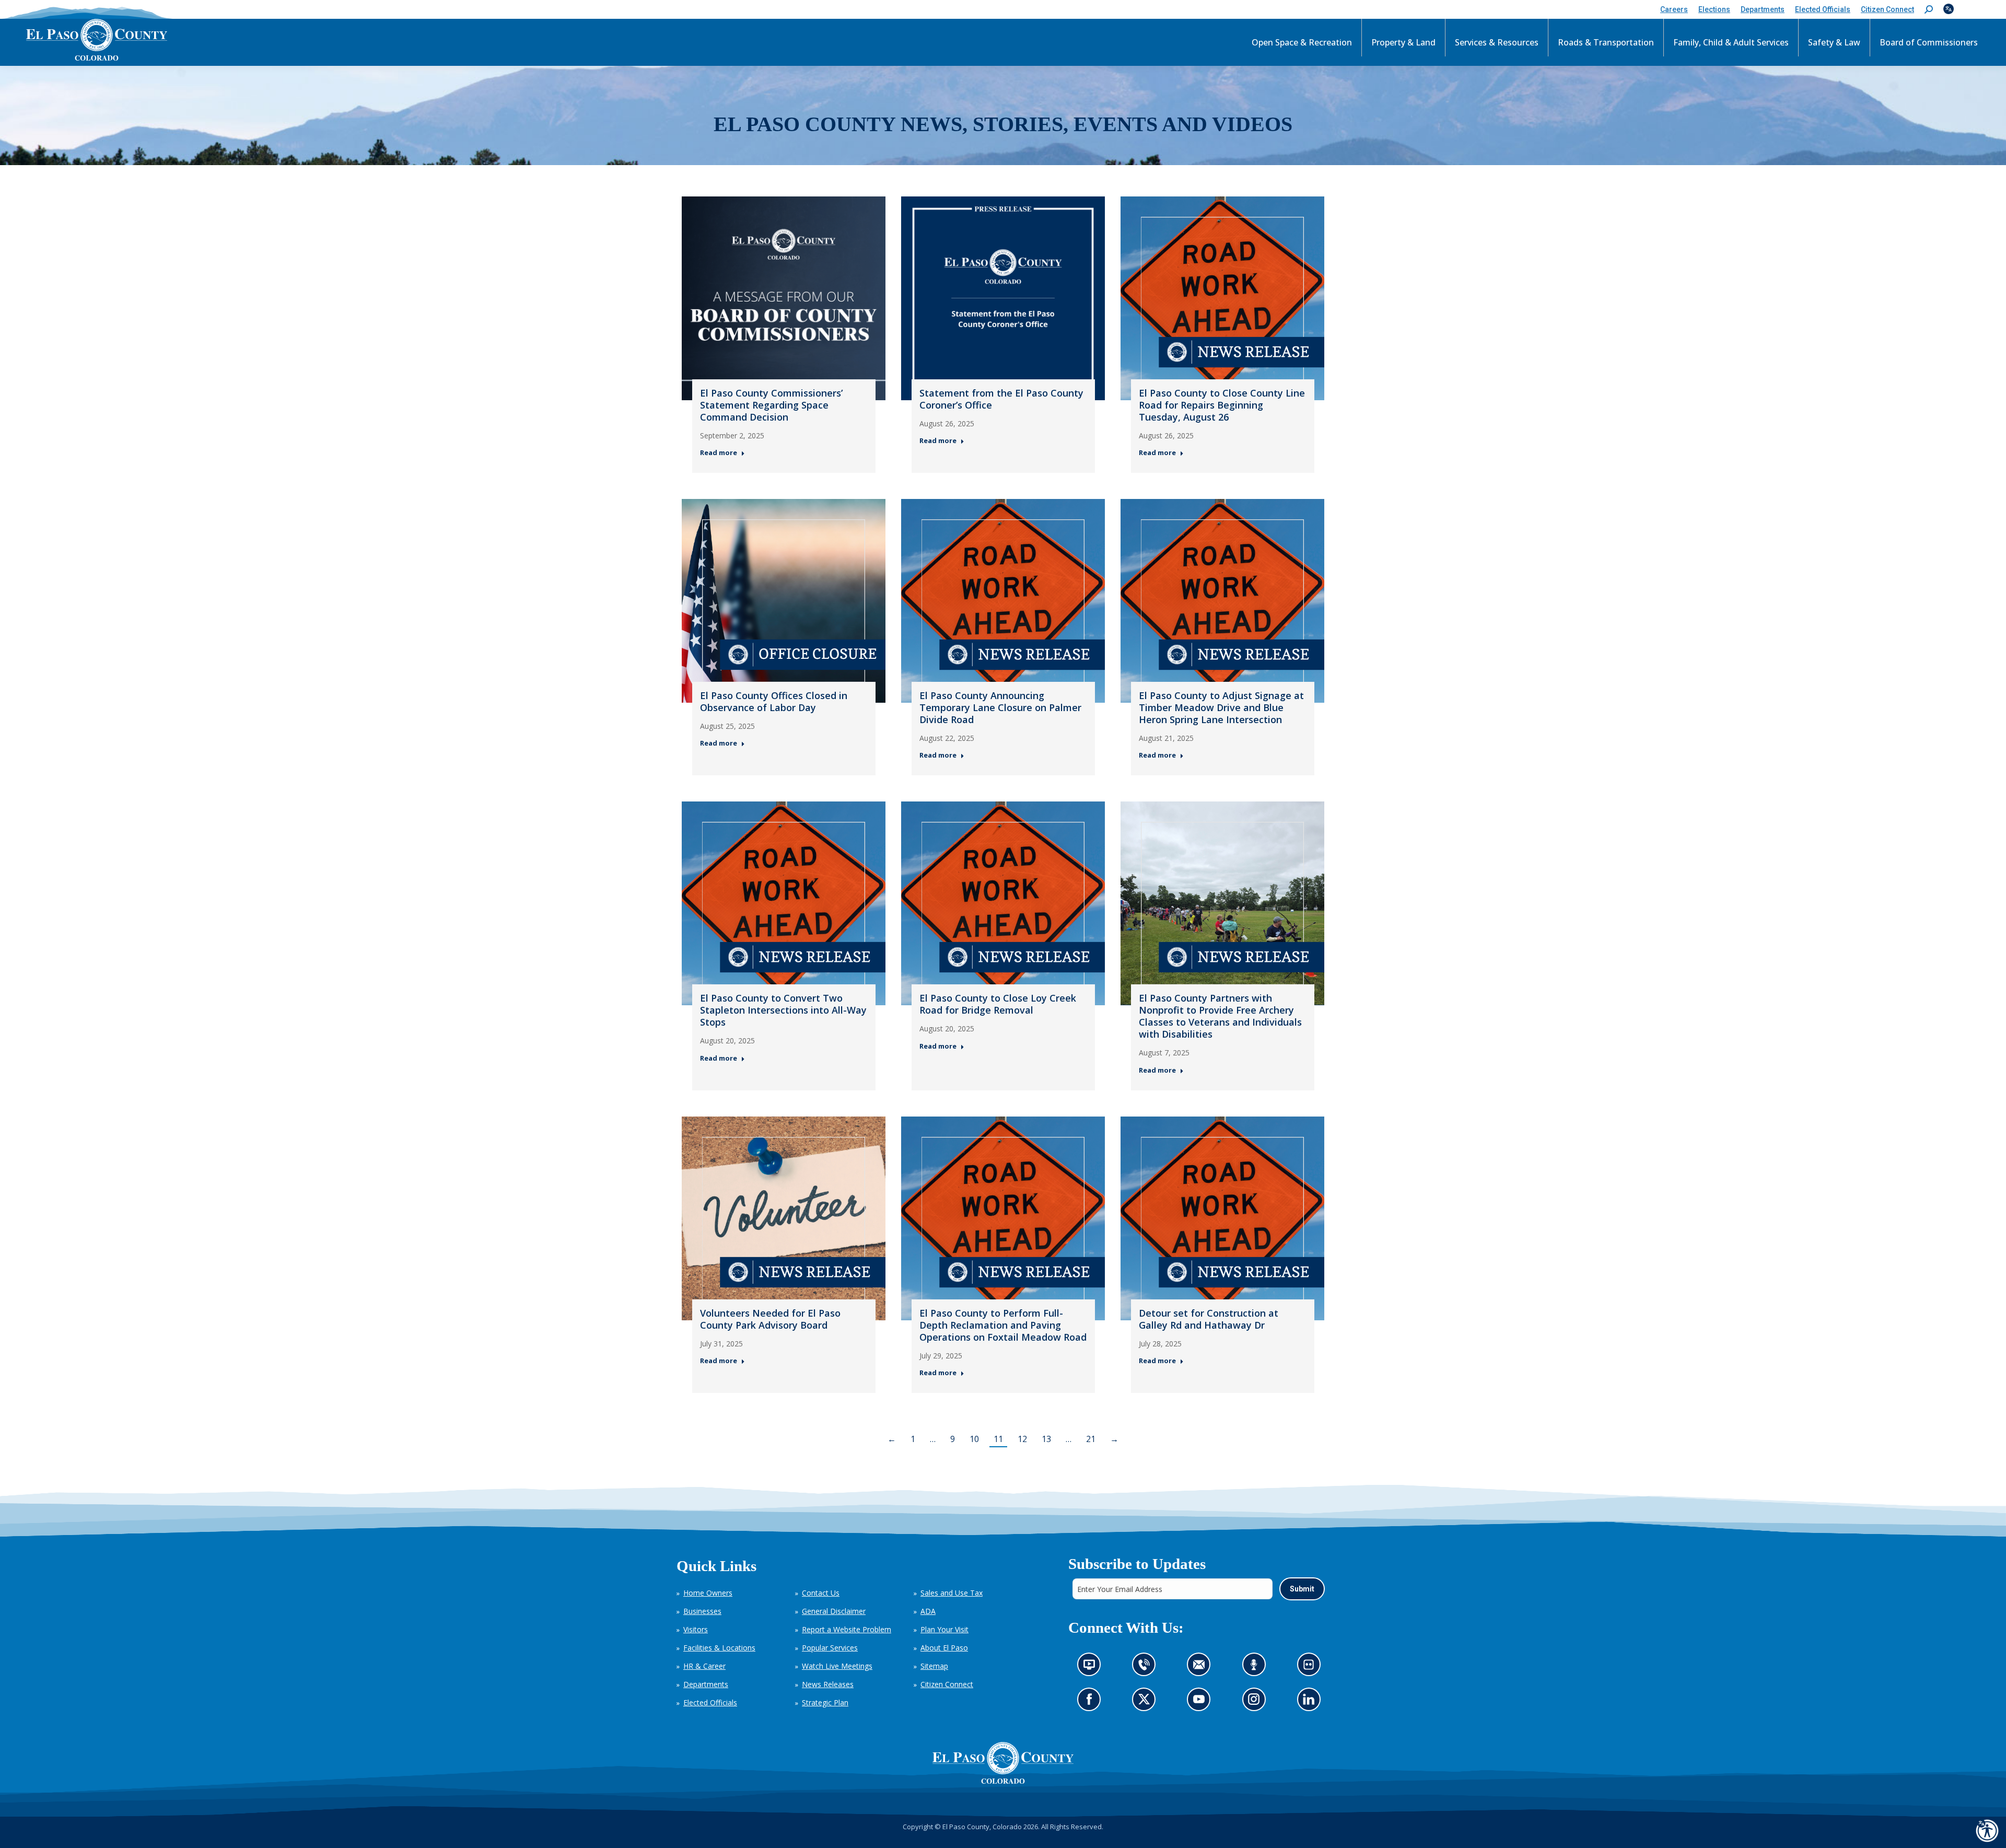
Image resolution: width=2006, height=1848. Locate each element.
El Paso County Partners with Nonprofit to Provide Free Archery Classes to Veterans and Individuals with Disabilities (1220, 1016)
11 (998, 1439)
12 (1022, 1439)
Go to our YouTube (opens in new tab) (1201, 1702)
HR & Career (704, 1666)
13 (1046, 1439)
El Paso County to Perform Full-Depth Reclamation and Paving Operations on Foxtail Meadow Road (1003, 1325)
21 (1091, 1439)
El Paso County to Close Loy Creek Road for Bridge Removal (998, 1004)
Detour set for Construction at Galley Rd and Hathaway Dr (1209, 1319)
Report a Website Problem (847, 1629)
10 (974, 1439)
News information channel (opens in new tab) (1092, 1667)
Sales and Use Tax (952, 1593)
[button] (1929, 10)
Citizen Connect (947, 1684)
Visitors (696, 1629)
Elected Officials (710, 1702)
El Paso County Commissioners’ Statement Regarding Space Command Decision (771, 405)
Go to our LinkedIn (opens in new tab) (1311, 1702)
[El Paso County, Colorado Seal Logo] (1003, 1763)
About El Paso (944, 1648)
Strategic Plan (825, 1702)
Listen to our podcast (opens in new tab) (1256, 1667)
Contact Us (821, 1593)
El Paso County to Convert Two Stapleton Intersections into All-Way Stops (783, 1010)
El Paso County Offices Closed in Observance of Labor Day (774, 701)
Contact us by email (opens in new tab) (1202, 1667)
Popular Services (830, 1648)
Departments (706, 1684)
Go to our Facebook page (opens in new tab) (1092, 1702)
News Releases (828, 1684)
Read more (719, 453)
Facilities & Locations (719, 1648)
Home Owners (708, 1593)
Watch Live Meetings (837, 1666)
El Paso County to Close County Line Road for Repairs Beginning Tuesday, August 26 (1222, 405)
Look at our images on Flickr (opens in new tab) (1311, 1667)
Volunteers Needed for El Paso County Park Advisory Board (770, 1319)
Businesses (702, 1611)
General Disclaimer (834, 1611)
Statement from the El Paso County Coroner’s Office (1001, 399)
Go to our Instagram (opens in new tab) (1257, 1702)
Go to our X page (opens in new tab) (1146, 1702)
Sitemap (934, 1666)
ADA (928, 1611)
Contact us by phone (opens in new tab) (1146, 1667)
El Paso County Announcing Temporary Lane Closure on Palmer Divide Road (1000, 707)
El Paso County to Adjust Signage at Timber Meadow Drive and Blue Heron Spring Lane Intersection (1221, 707)
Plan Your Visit (944, 1629)
